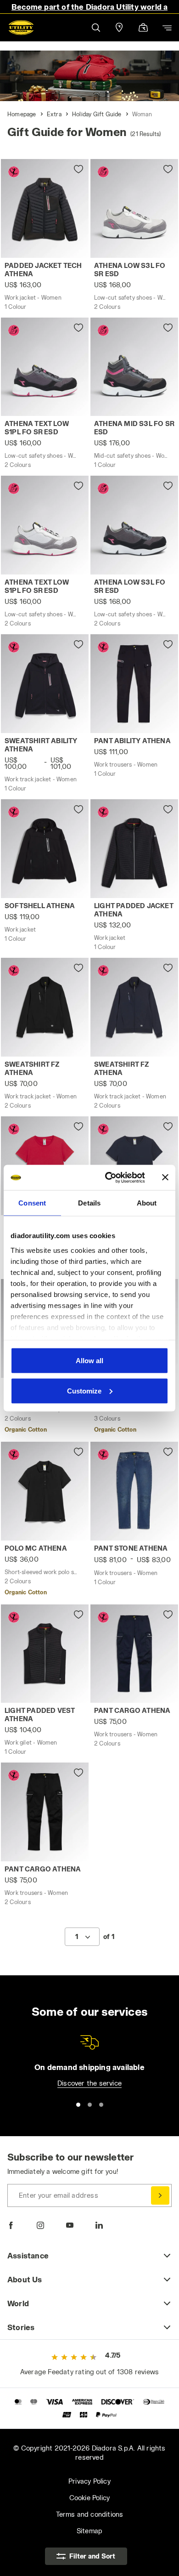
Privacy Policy (89, 2481)
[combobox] (82, 1937)
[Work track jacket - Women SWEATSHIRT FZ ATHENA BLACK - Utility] (45, 1007)
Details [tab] (89, 1203)
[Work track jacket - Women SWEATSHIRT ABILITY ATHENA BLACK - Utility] (45, 684)
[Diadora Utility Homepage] (21, 28)
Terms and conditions (90, 2514)
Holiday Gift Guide (97, 114)
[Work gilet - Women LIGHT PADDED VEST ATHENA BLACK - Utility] (45, 1654)
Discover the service (89, 2083)
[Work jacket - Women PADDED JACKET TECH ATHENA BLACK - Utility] (45, 208)
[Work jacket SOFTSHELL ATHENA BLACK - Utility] (45, 849)
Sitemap (89, 2531)
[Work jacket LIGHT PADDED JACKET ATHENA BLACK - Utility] (134, 849)
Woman (142, 114)
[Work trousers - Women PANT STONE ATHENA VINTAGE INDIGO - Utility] (134, 1491)
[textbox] (77, 1937)
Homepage (22, 114)
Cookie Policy (90, 2498)
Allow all (89, 1361)
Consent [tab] (32, 1203)
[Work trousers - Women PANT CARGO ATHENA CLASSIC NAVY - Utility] (134, 1654)
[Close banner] (165, 1177)
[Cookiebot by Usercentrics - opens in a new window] (109, 1177)
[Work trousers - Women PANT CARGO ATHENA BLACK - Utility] (45, 1812)
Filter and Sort (92, 2556)
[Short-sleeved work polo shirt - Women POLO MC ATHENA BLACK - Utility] (45, 1491)
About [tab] (147, 1203)
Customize (84, 1390)
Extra (54, 114)
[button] (95, 27)
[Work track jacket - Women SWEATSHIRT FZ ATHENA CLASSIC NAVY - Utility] (134, 1007)
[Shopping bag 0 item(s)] (143, 28)
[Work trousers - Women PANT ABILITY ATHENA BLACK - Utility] (134, 684)
